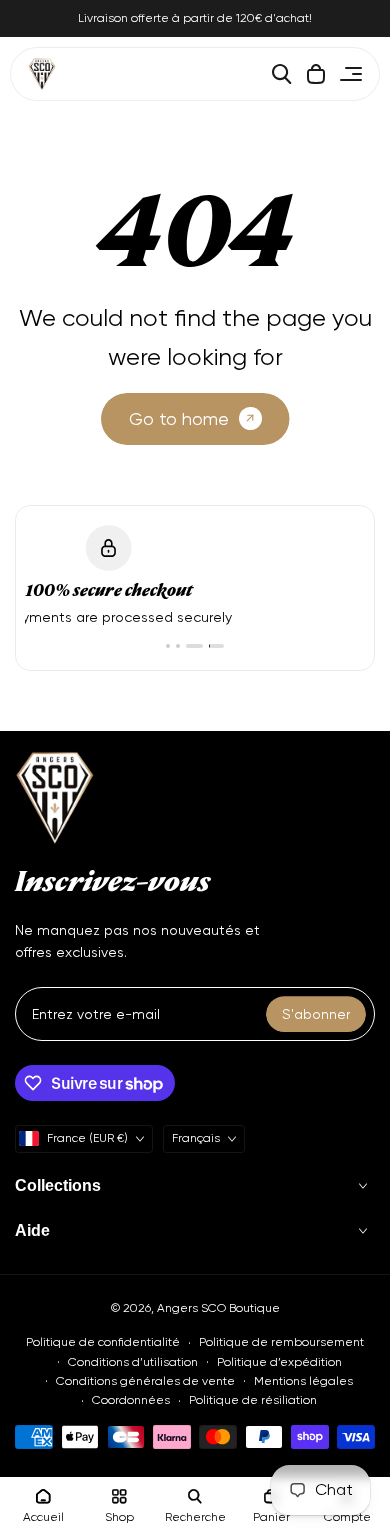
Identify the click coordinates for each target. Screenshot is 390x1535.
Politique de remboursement (281, 1342)
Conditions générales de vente (145, 1381)
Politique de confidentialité (103, 1342)
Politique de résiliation (253, 1400)
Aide (32, 1230)
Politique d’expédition (279, 1362)
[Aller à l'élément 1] (168, 646)
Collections (58, 1185)
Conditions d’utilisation (133, 1362)
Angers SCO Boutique (218, 1308)
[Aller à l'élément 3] (188, 646)
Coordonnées (131, 1400)
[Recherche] (282, 74)
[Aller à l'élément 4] (210, 646)
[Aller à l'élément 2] (178, 646)
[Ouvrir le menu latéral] (351, 74)
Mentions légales (303, 1381)
